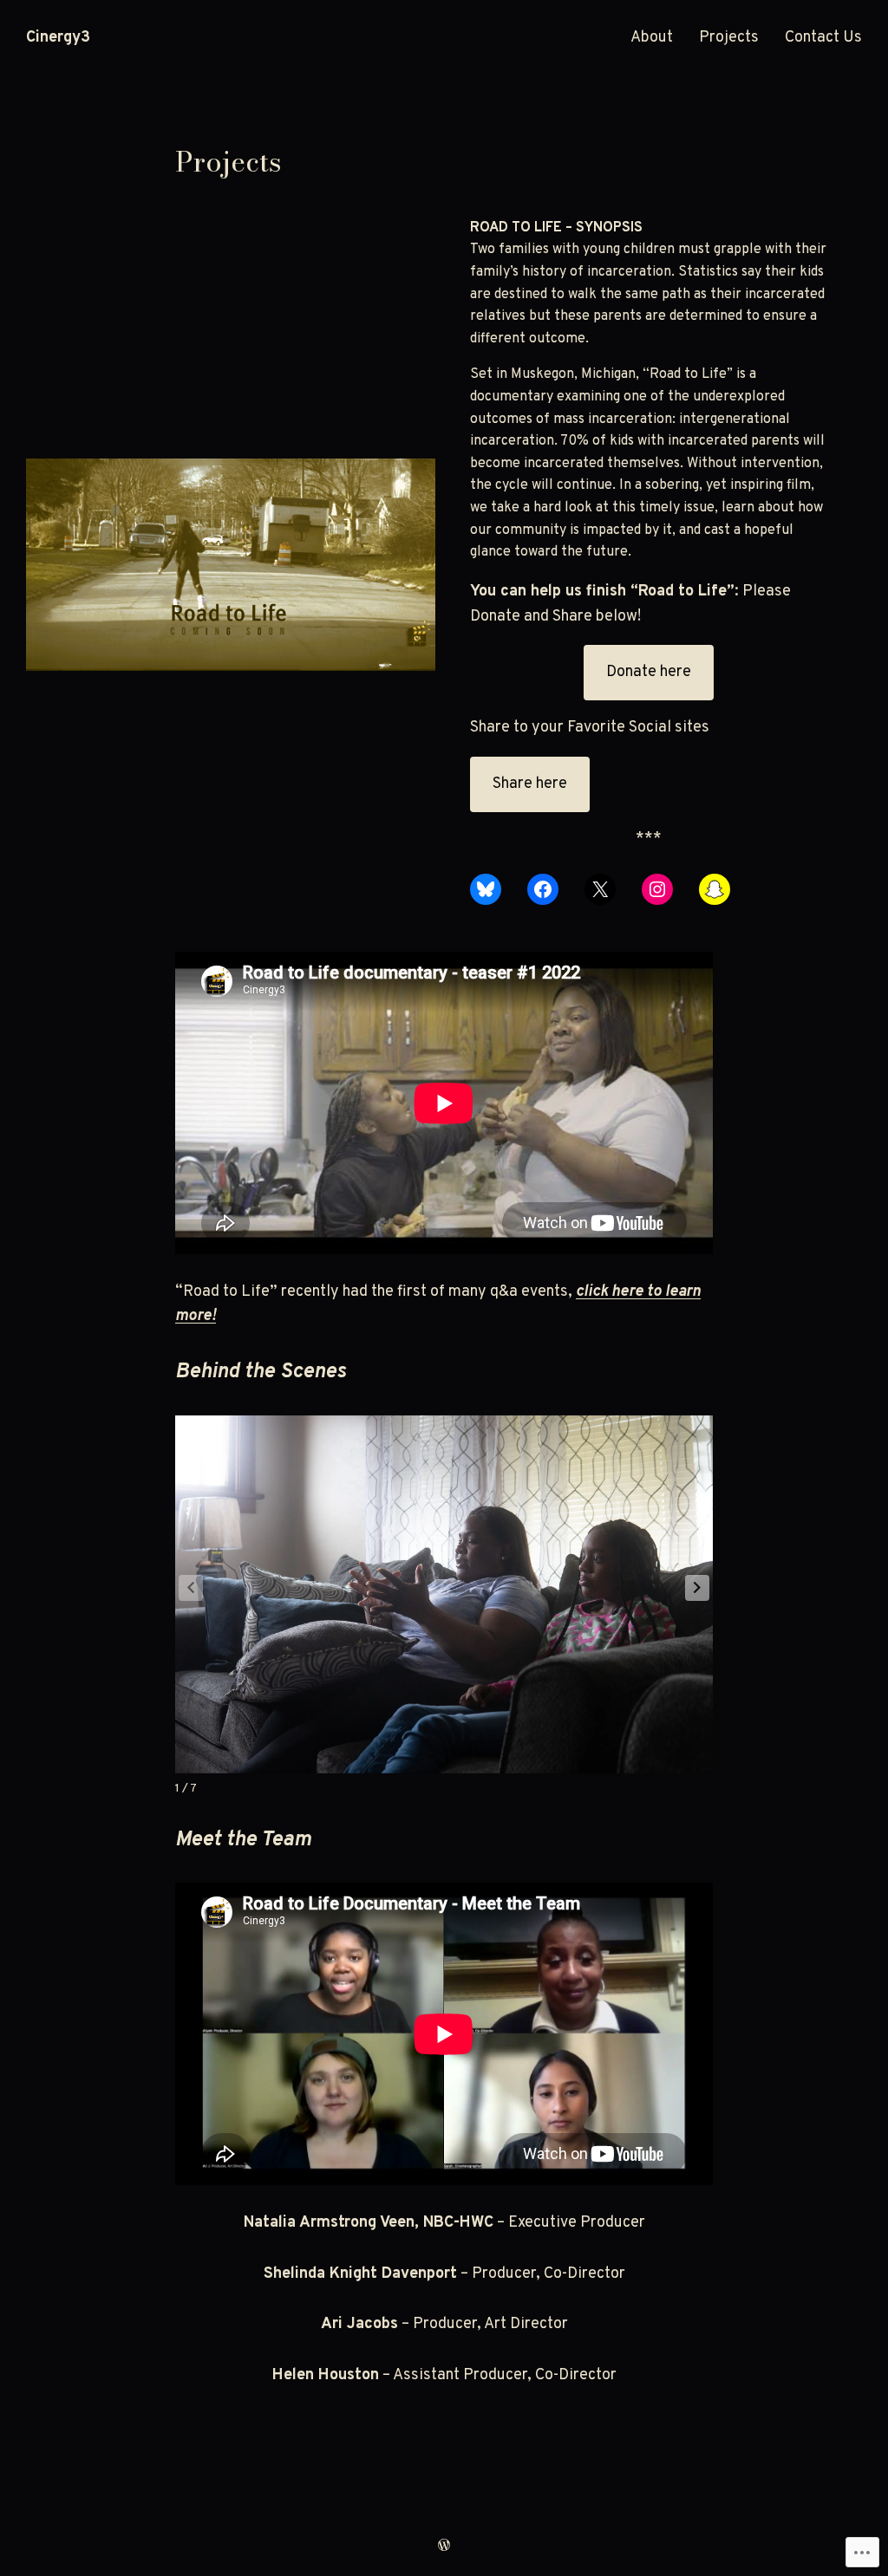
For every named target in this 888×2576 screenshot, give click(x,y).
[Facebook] (543, 889)
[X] (600, 889)
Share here (530, 784)
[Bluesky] (486, 889)
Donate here (649, 672)
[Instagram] (657, 889)
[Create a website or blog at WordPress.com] (444, 2547)
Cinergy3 (58, 38)
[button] (697, 1588)
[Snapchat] (715, 889)
